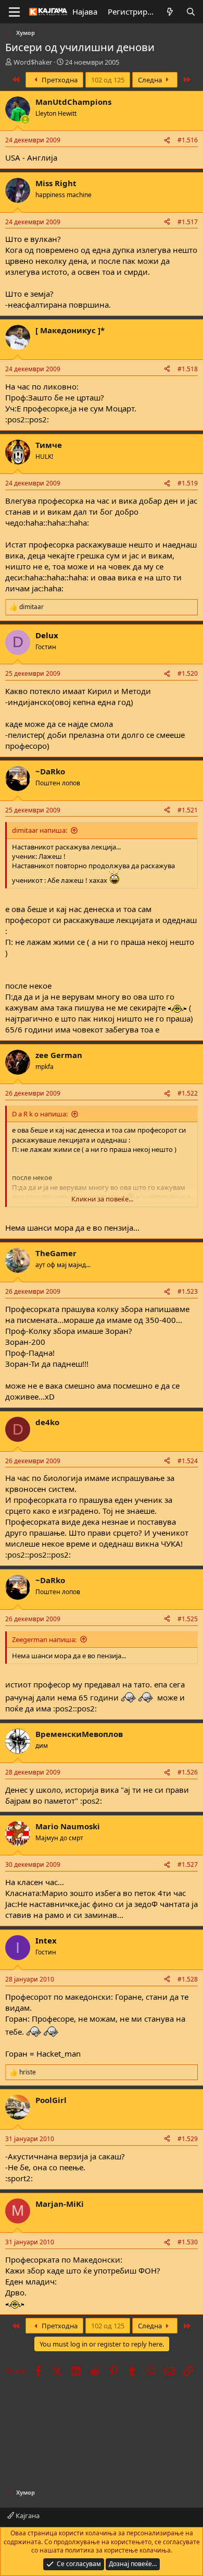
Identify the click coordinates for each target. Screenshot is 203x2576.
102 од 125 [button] (108, 80)
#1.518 (188, 369)
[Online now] (25, 120)
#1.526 (188, 1772)
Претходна (59, 80)
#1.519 (188, 483)
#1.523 (188, 1291)
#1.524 (188, 1461)
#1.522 (188, 1093)
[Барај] (191, 12)
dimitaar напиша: (40, 830)
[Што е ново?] (170, 12)
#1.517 (188, 222)
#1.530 (188, 2242)
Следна (151, 80)
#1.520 (188, 673)
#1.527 (188, 1864)
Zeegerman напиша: (44, 1639)
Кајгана (27, 2516)
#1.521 (188, 810)
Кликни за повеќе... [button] (102, 1199)
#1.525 (188, 1619)
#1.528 (188, 1979)
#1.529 (188, 2139)
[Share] (167, 141)
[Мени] (14, 12)
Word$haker (33, 62)
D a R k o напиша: (40, 1114)
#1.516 (188, 140)
